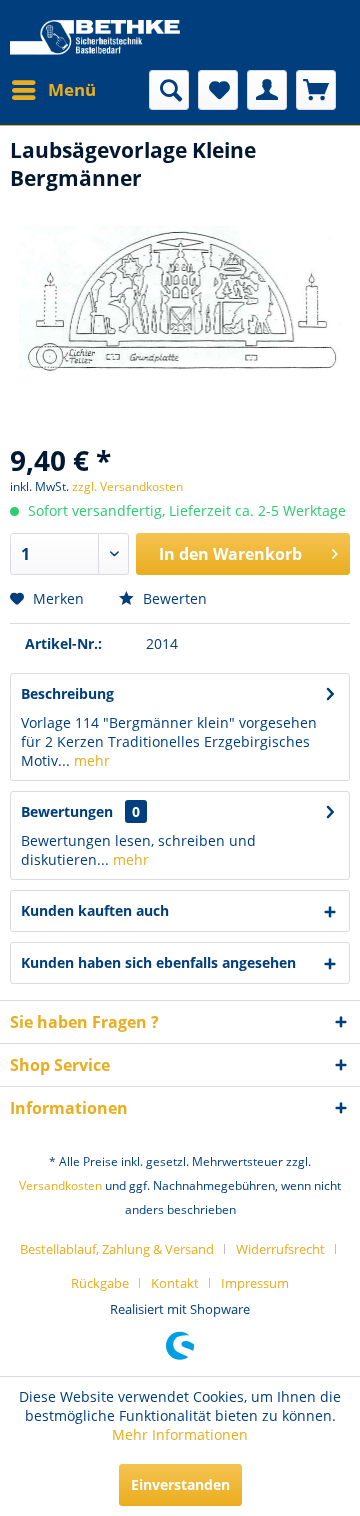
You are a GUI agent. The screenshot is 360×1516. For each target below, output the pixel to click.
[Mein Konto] (267, 90)
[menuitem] (53, 90)
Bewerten (173, 598)
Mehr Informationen (180, 1434)
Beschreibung (67, 693)
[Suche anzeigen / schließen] (169, 90)
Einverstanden (180, 1484)
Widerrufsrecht (280, 1249)
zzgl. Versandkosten (127, 486)
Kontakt (175, 1283)
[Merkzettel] (218, 90)
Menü (72, 89)
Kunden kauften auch (95, 910)
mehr (90, 760)
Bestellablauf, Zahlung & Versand (117, 1249)
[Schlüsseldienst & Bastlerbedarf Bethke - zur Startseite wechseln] (95, 40)
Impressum (255, 1283)
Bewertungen (67, 811)
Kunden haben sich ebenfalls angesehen (158, 962)
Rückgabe (100, 1283)
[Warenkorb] (316, 90)
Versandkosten (60, 1185)
